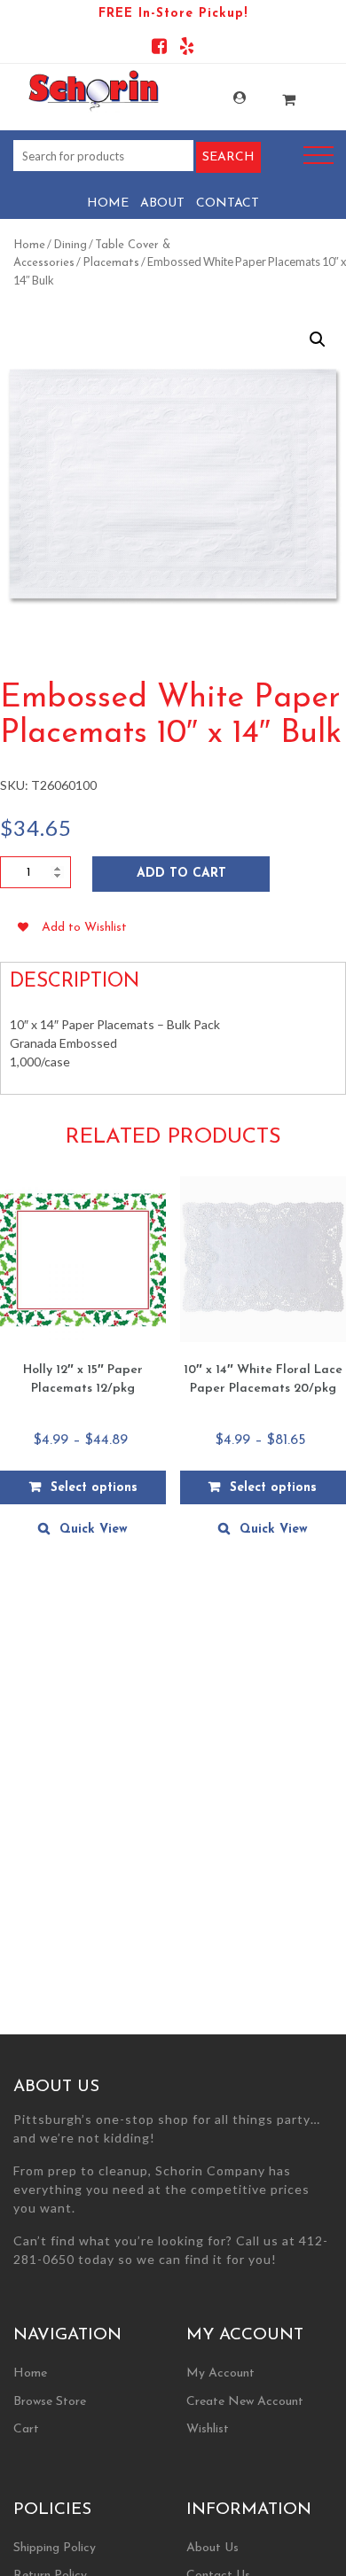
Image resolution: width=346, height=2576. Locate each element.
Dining (70, 245)
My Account (225, 98)
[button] (318, 340)
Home (108, 203)
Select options (94, 1488)
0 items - (275, 94)
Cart (26, 2429)
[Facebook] (159, 49)
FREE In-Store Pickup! (173, 14)
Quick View (94, 1530)
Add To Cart (181, 874)
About (162, 203)
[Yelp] (187, 49)
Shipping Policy (55, 2548)
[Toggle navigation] (318, 156)
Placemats (111, 263)
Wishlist (208, 2429)
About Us (212, 2548)
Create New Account (245, 2402)
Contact (228, 203)
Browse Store (50, 2402)
